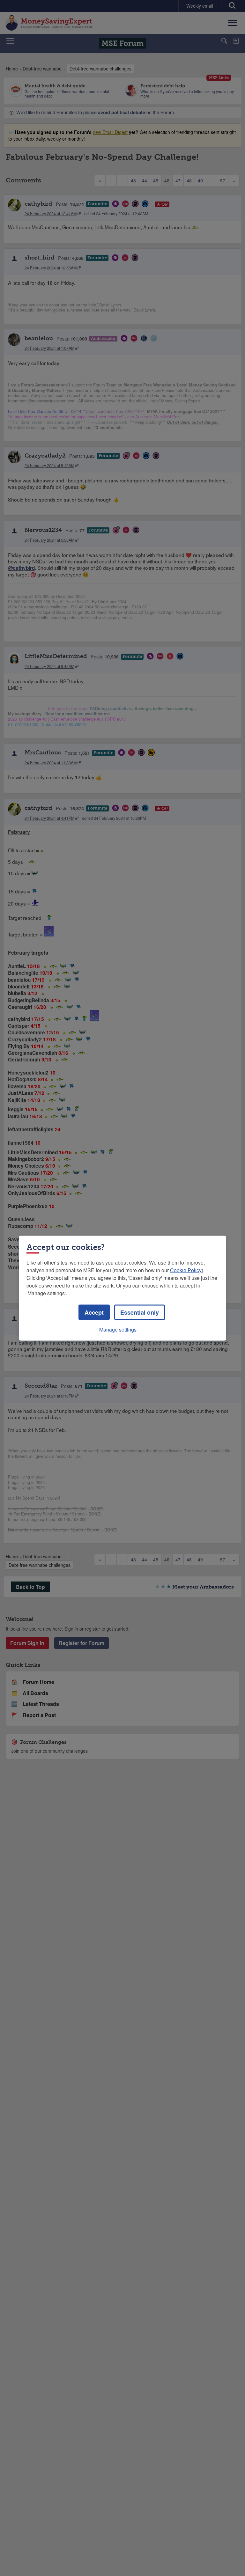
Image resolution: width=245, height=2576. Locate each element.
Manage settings (118, 1329)
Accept (94, 1312)
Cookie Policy (186, 1270)
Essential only (140, 1312)
